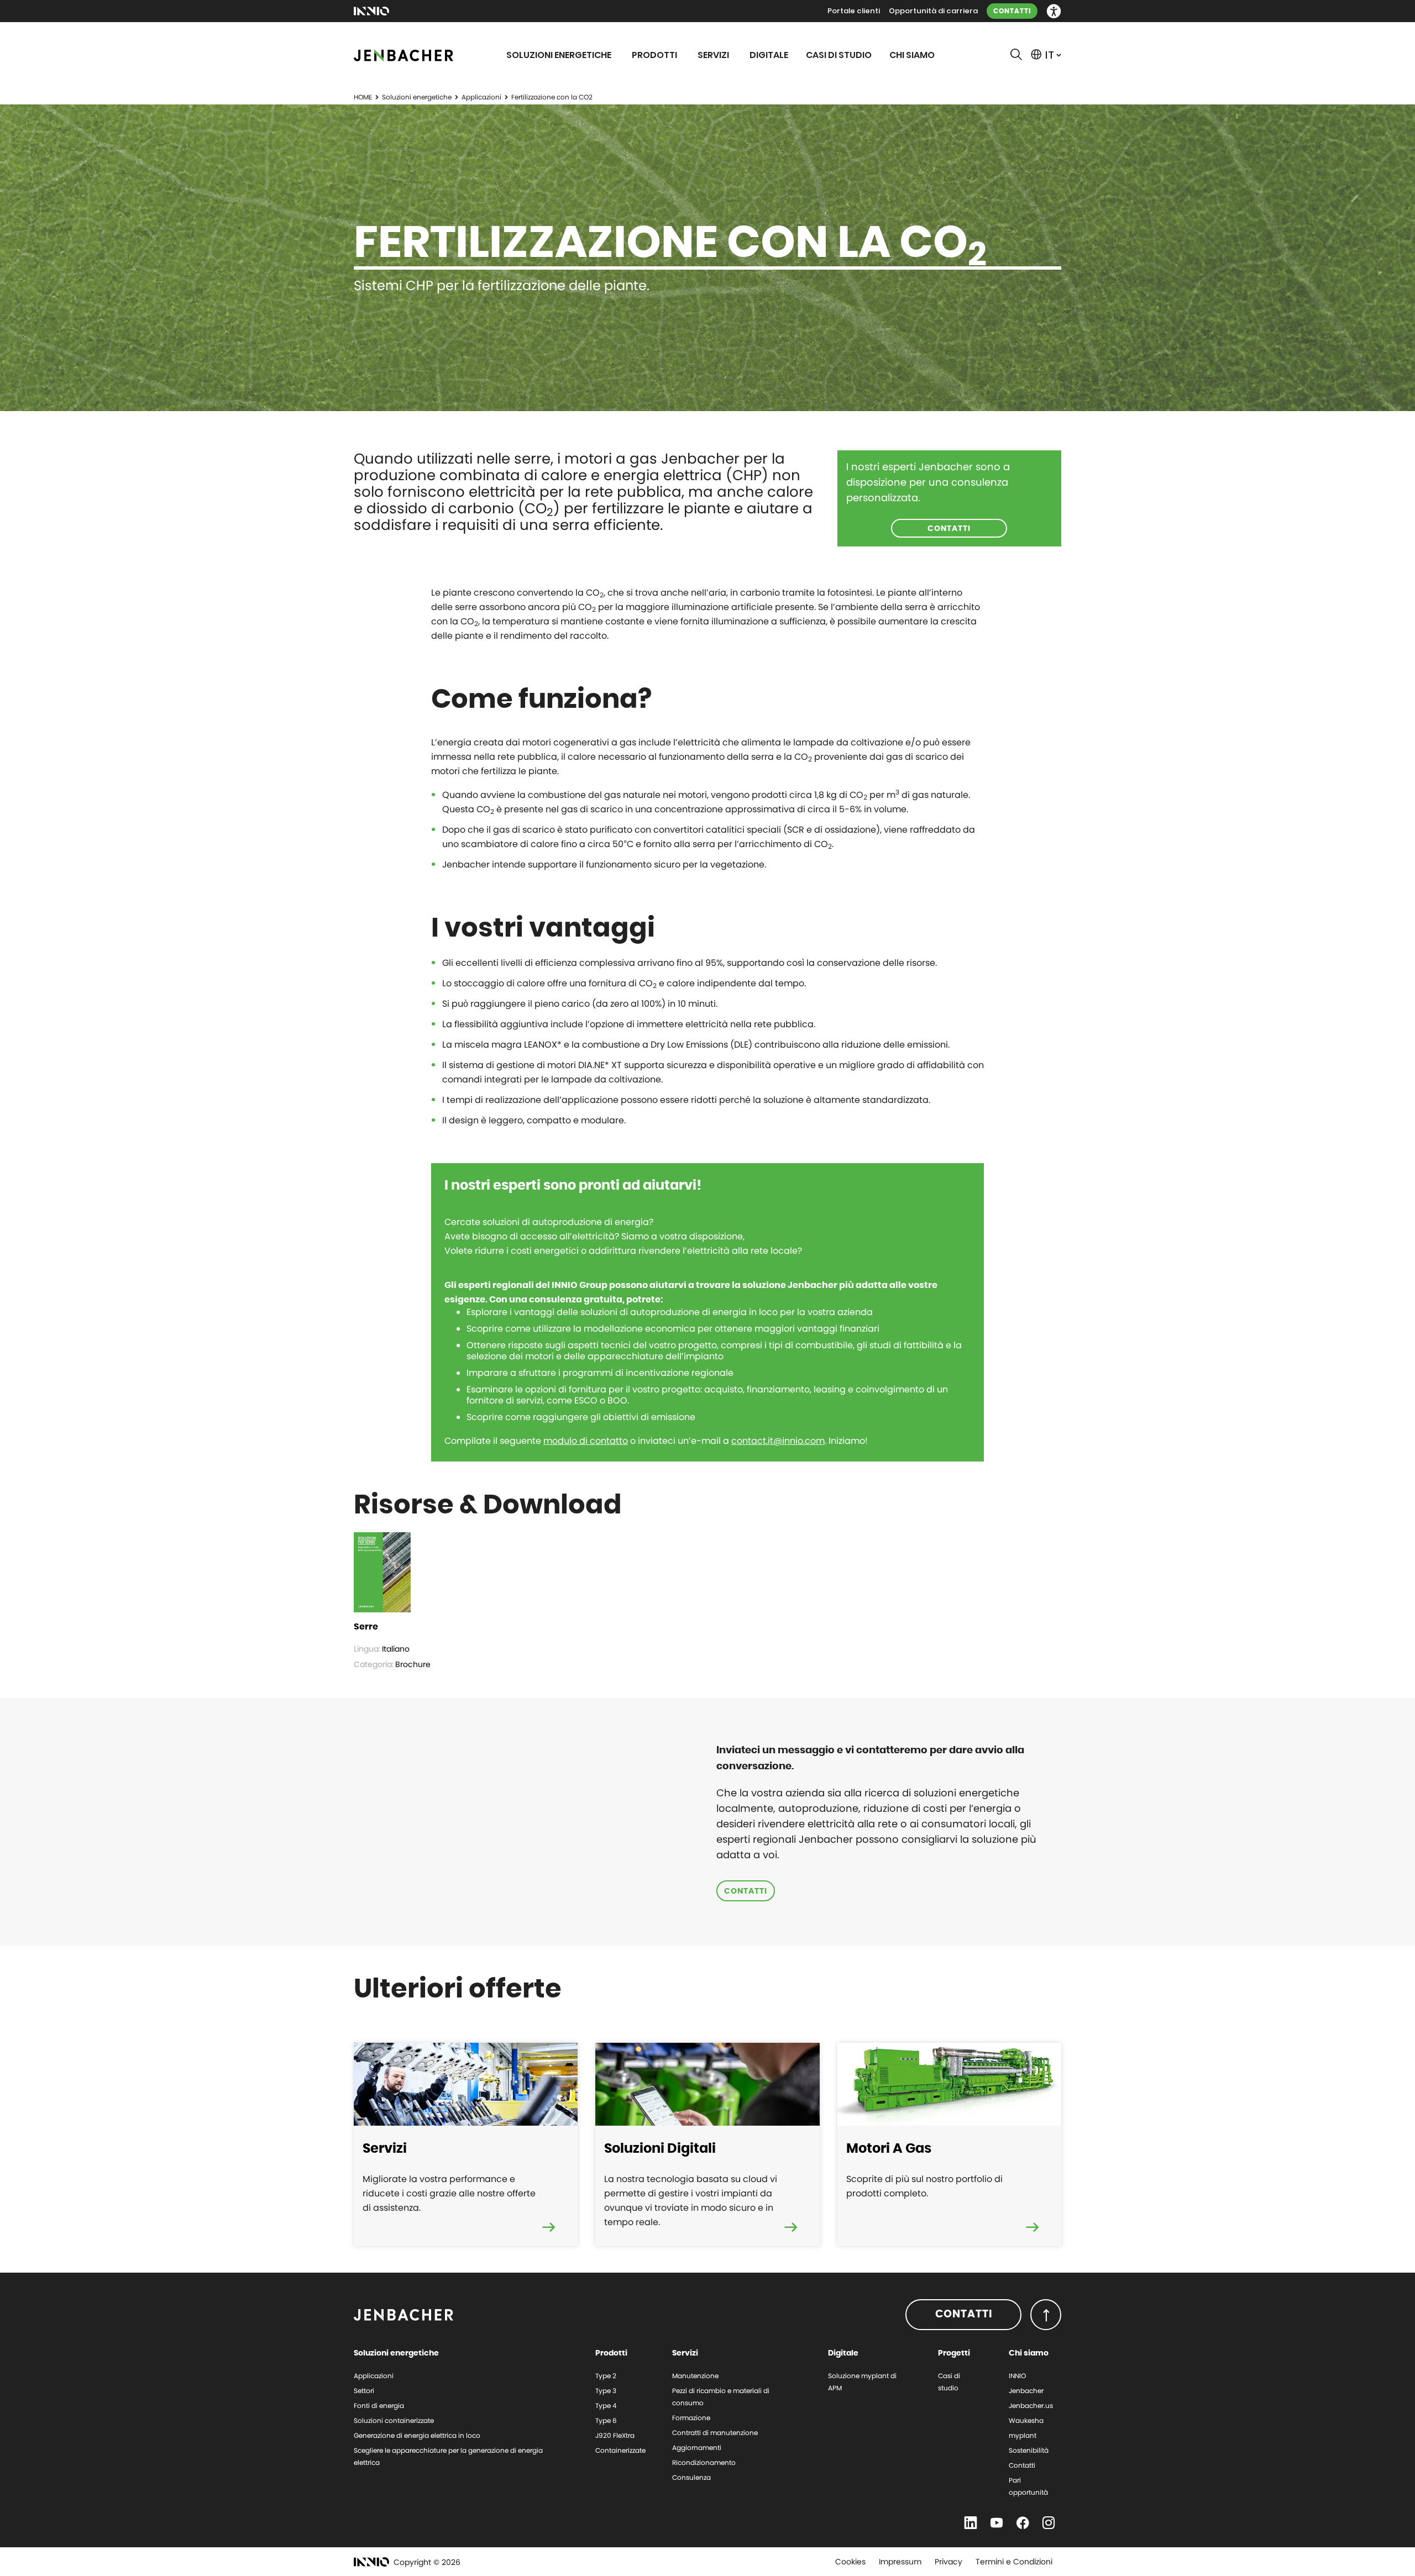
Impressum (900, 2562)
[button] (1054, 11)
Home (363, 97)
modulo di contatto (586, 1441)
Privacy (948, 2562)
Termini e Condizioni (1014, 2562)
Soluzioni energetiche (417, 97)
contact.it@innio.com (778, 1441)
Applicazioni (481, 97)
